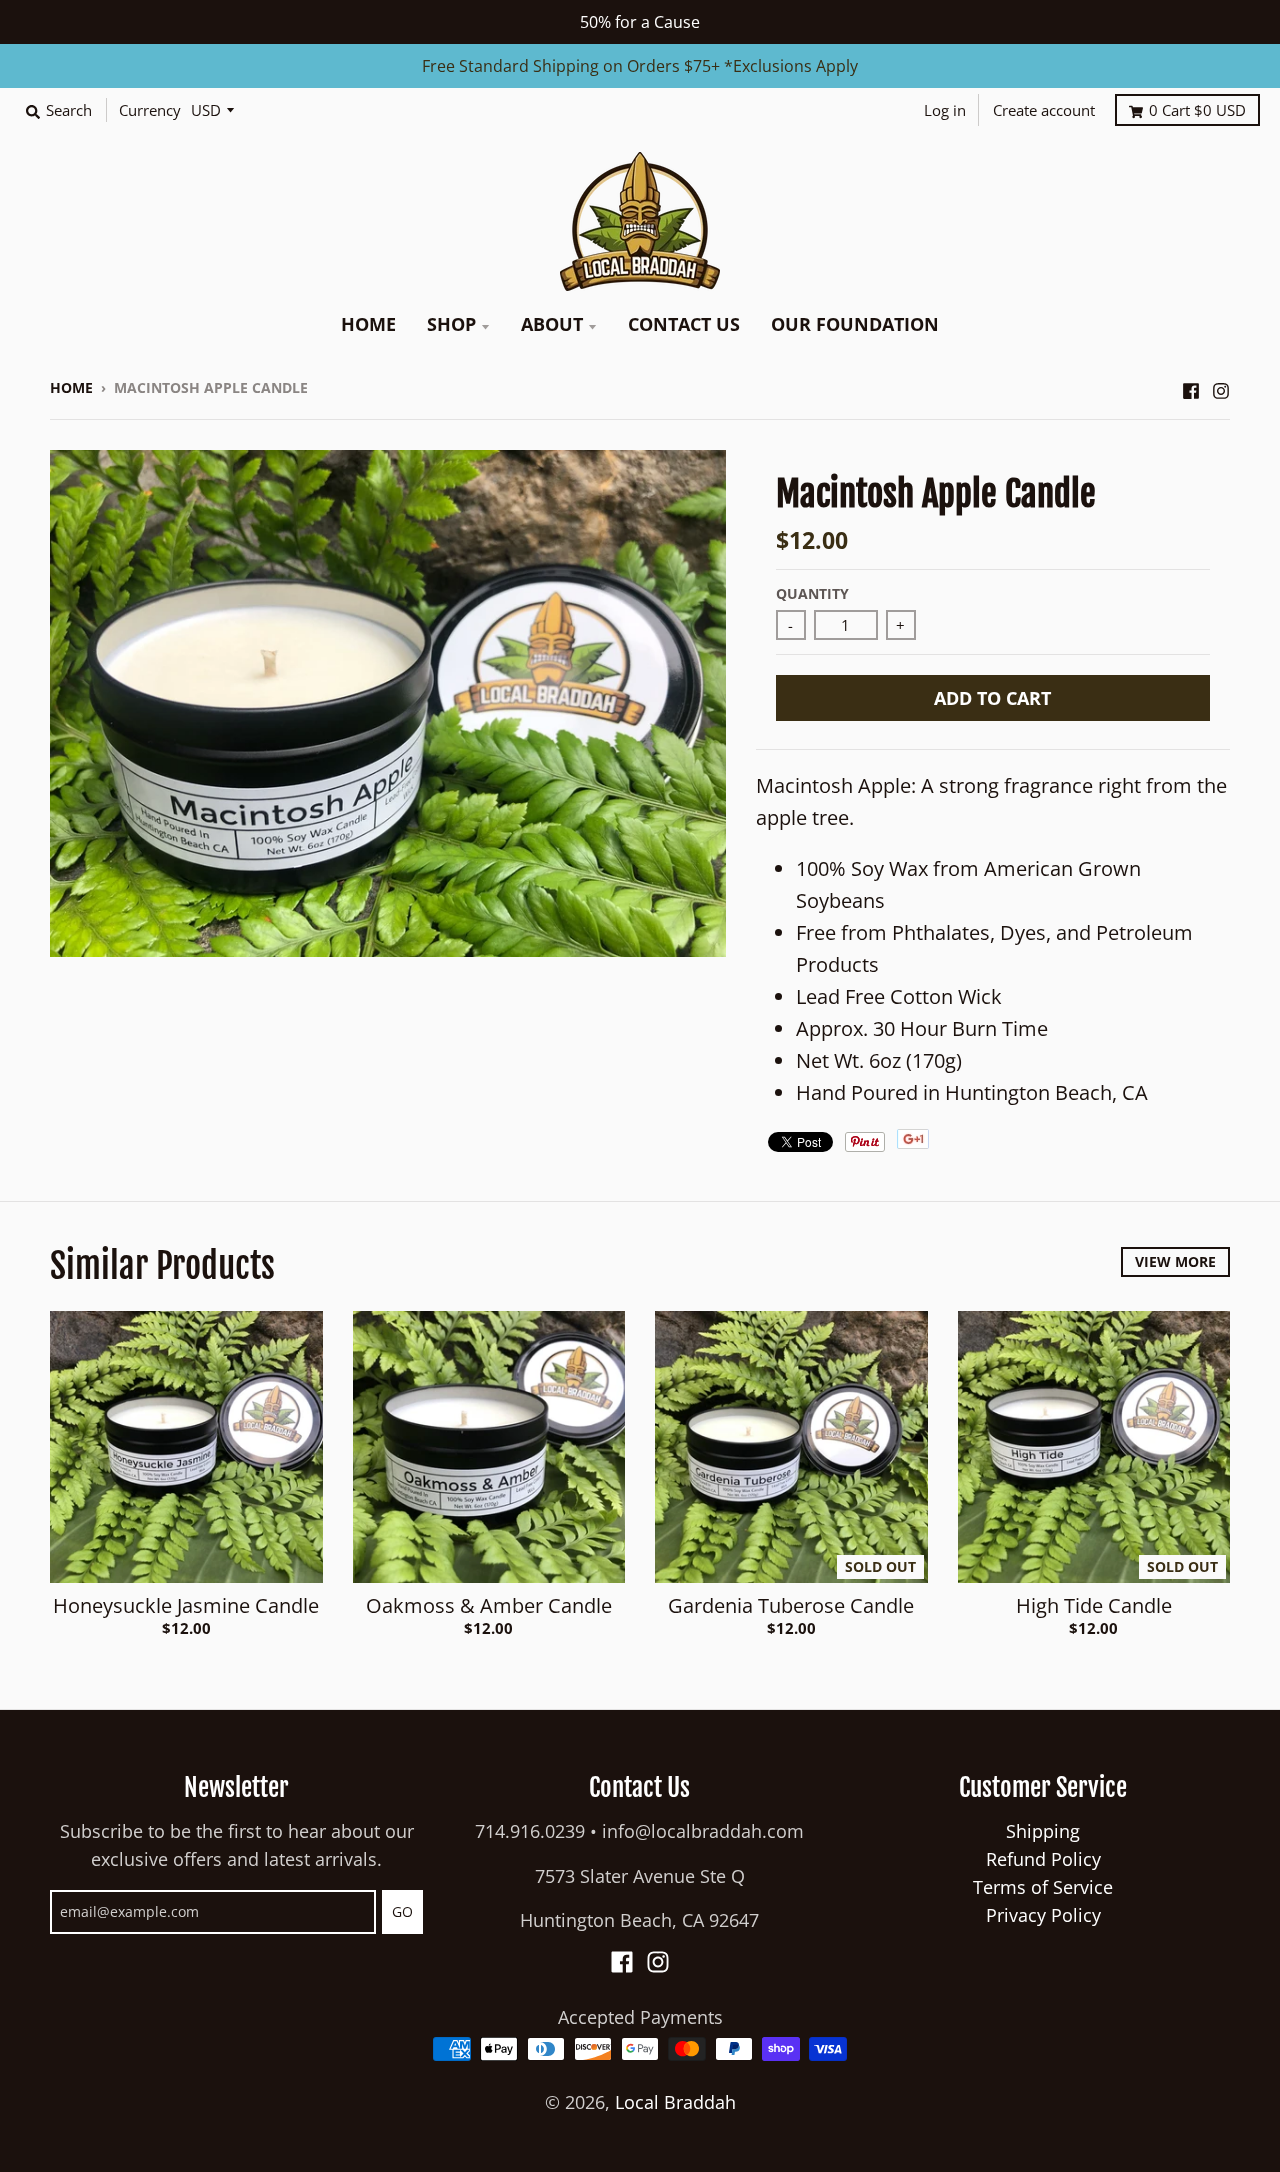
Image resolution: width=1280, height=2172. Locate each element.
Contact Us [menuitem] (684, 324)
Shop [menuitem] (451, 324)
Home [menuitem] (368, 324)
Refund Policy (1043, 1859)
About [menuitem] (552, 324)
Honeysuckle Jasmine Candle (186, 1605)
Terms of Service (1043, 1887)
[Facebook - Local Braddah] (1191, 386)
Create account (1044, 110)
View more (1175, 1261)
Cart (1197, 110)
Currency (150, 110)
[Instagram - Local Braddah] (1221, 386)
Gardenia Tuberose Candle (791, 1605)
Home (71, 387)
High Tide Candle (1094, 1605)
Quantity (812, 593)
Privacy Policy (1043, 1915)
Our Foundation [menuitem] (855, 324)
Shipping (1043, 1831)
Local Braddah (675, 2102)
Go (402, 1911)
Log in (945, 110)
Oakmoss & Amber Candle (489, 1605)
